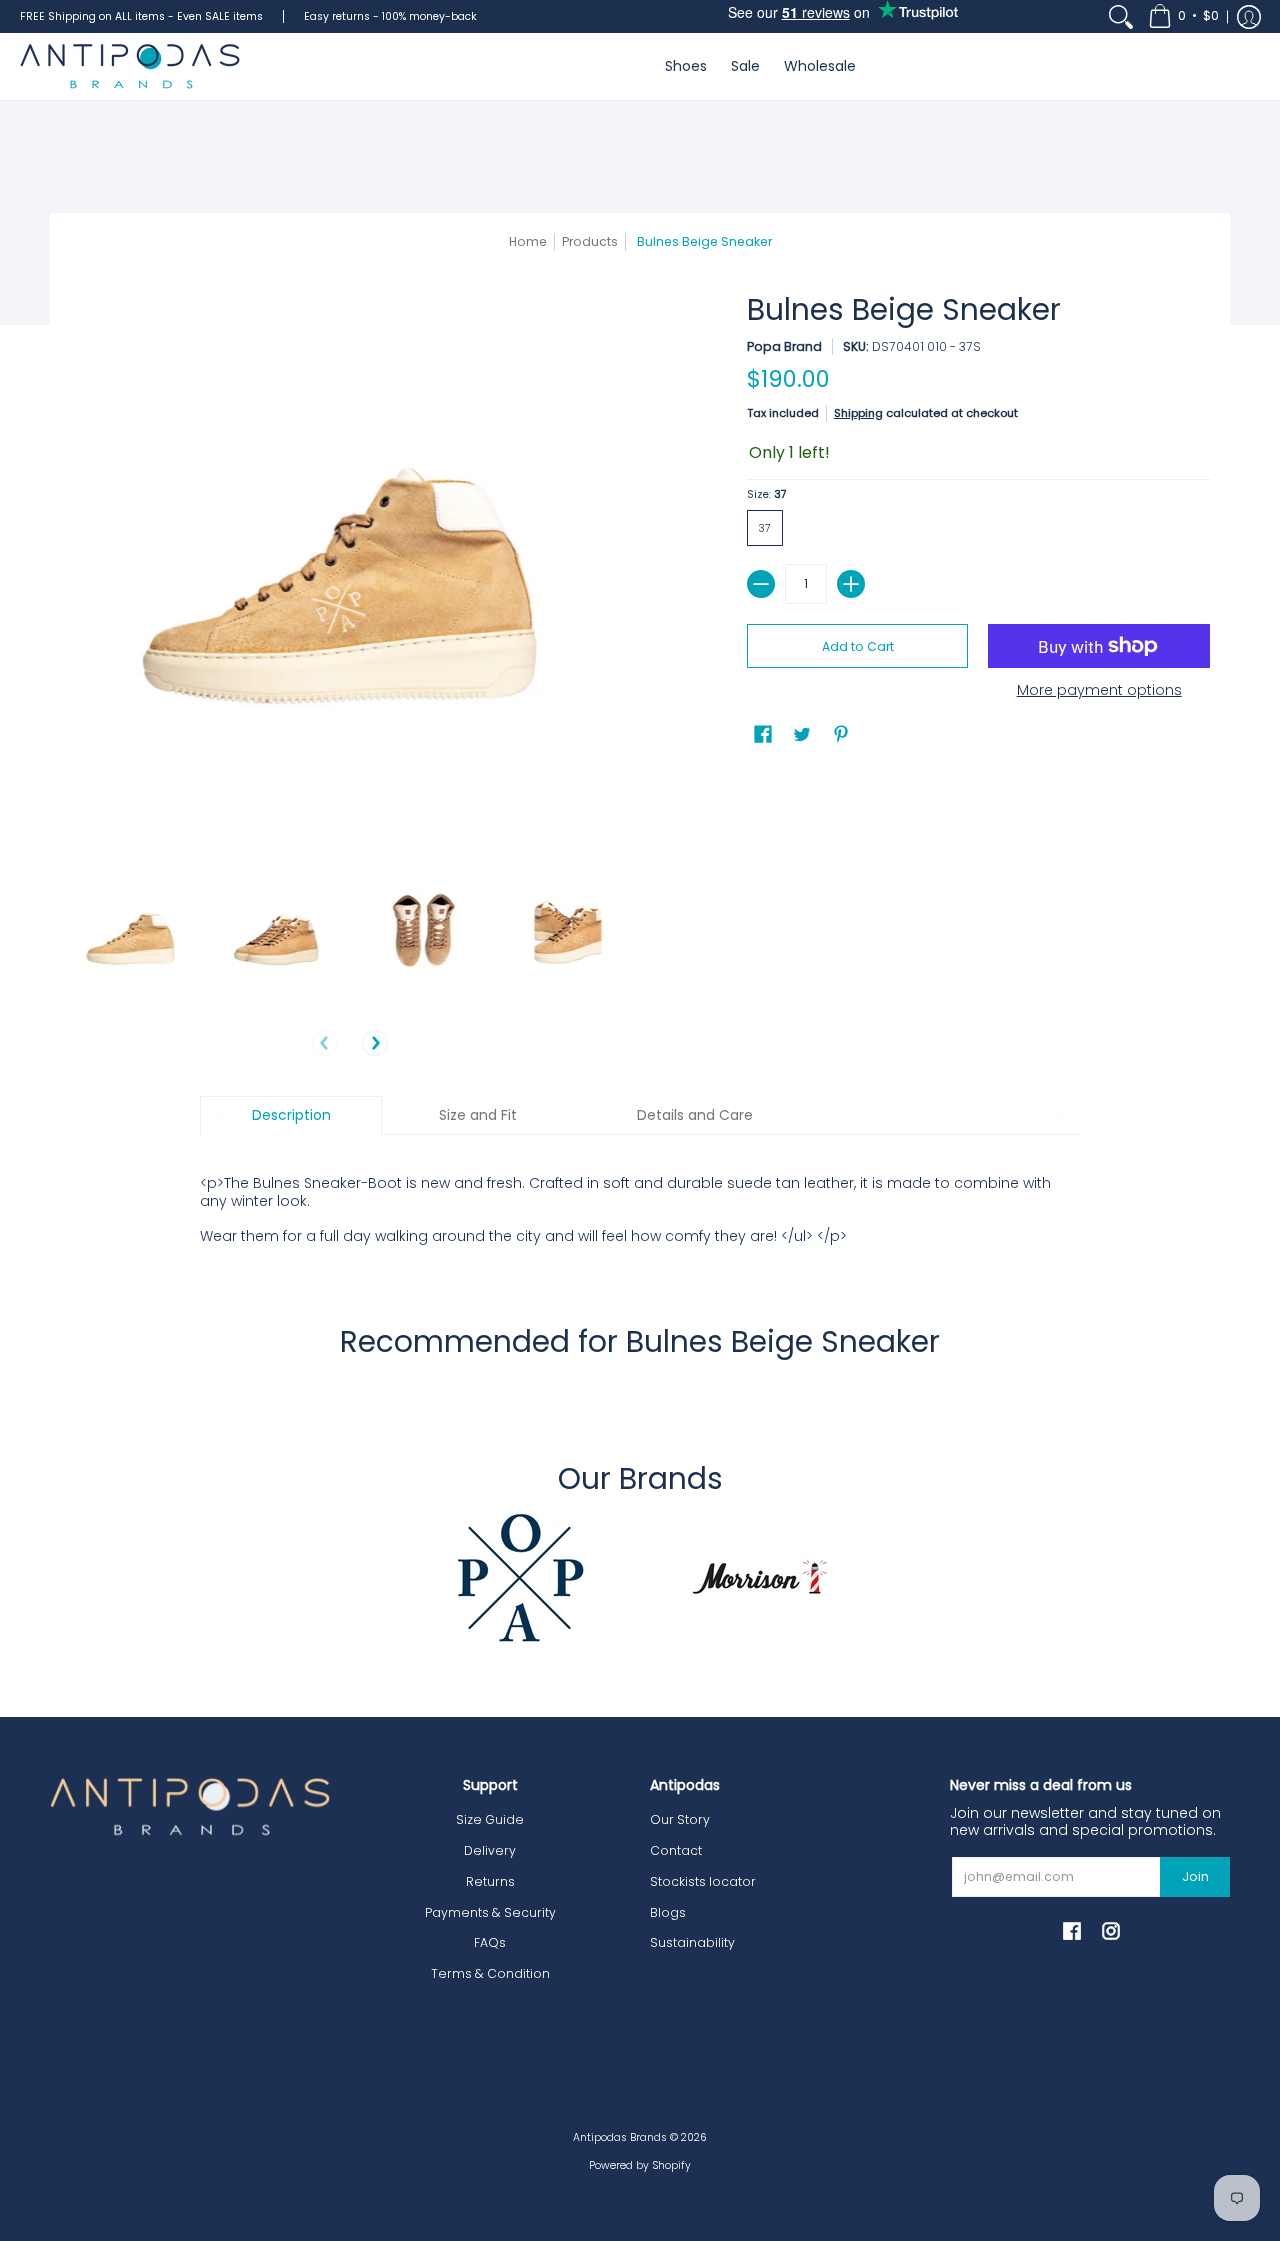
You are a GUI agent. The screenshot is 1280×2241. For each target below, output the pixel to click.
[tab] (291, 1116)
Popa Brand (784, 346)
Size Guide (490, 1819)
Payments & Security (490, 1912)
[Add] (851, 584)
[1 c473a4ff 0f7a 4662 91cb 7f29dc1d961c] (520, 1577)
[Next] (375, 1043)
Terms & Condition (490, 1973)
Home (528, 241)
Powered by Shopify (640, 2165)
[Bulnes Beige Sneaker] (132, 935)
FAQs (490, 1942)
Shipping (858, 413)
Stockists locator (703, 1881)
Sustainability (692, 1942)
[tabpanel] (640, 1198)
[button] (1183, 16)
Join (1195, 1876)
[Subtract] (761, 584)
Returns (490, 1881)
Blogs (668, 1912)
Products (590, 241)
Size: (767, 494)
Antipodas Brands (620, 2137)
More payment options (1099, 691)
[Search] (1121, 16)
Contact (676, 1850)
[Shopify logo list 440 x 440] (760, 1577)
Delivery (490, 1850)
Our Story (680, 1819)
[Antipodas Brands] (130, 66)
